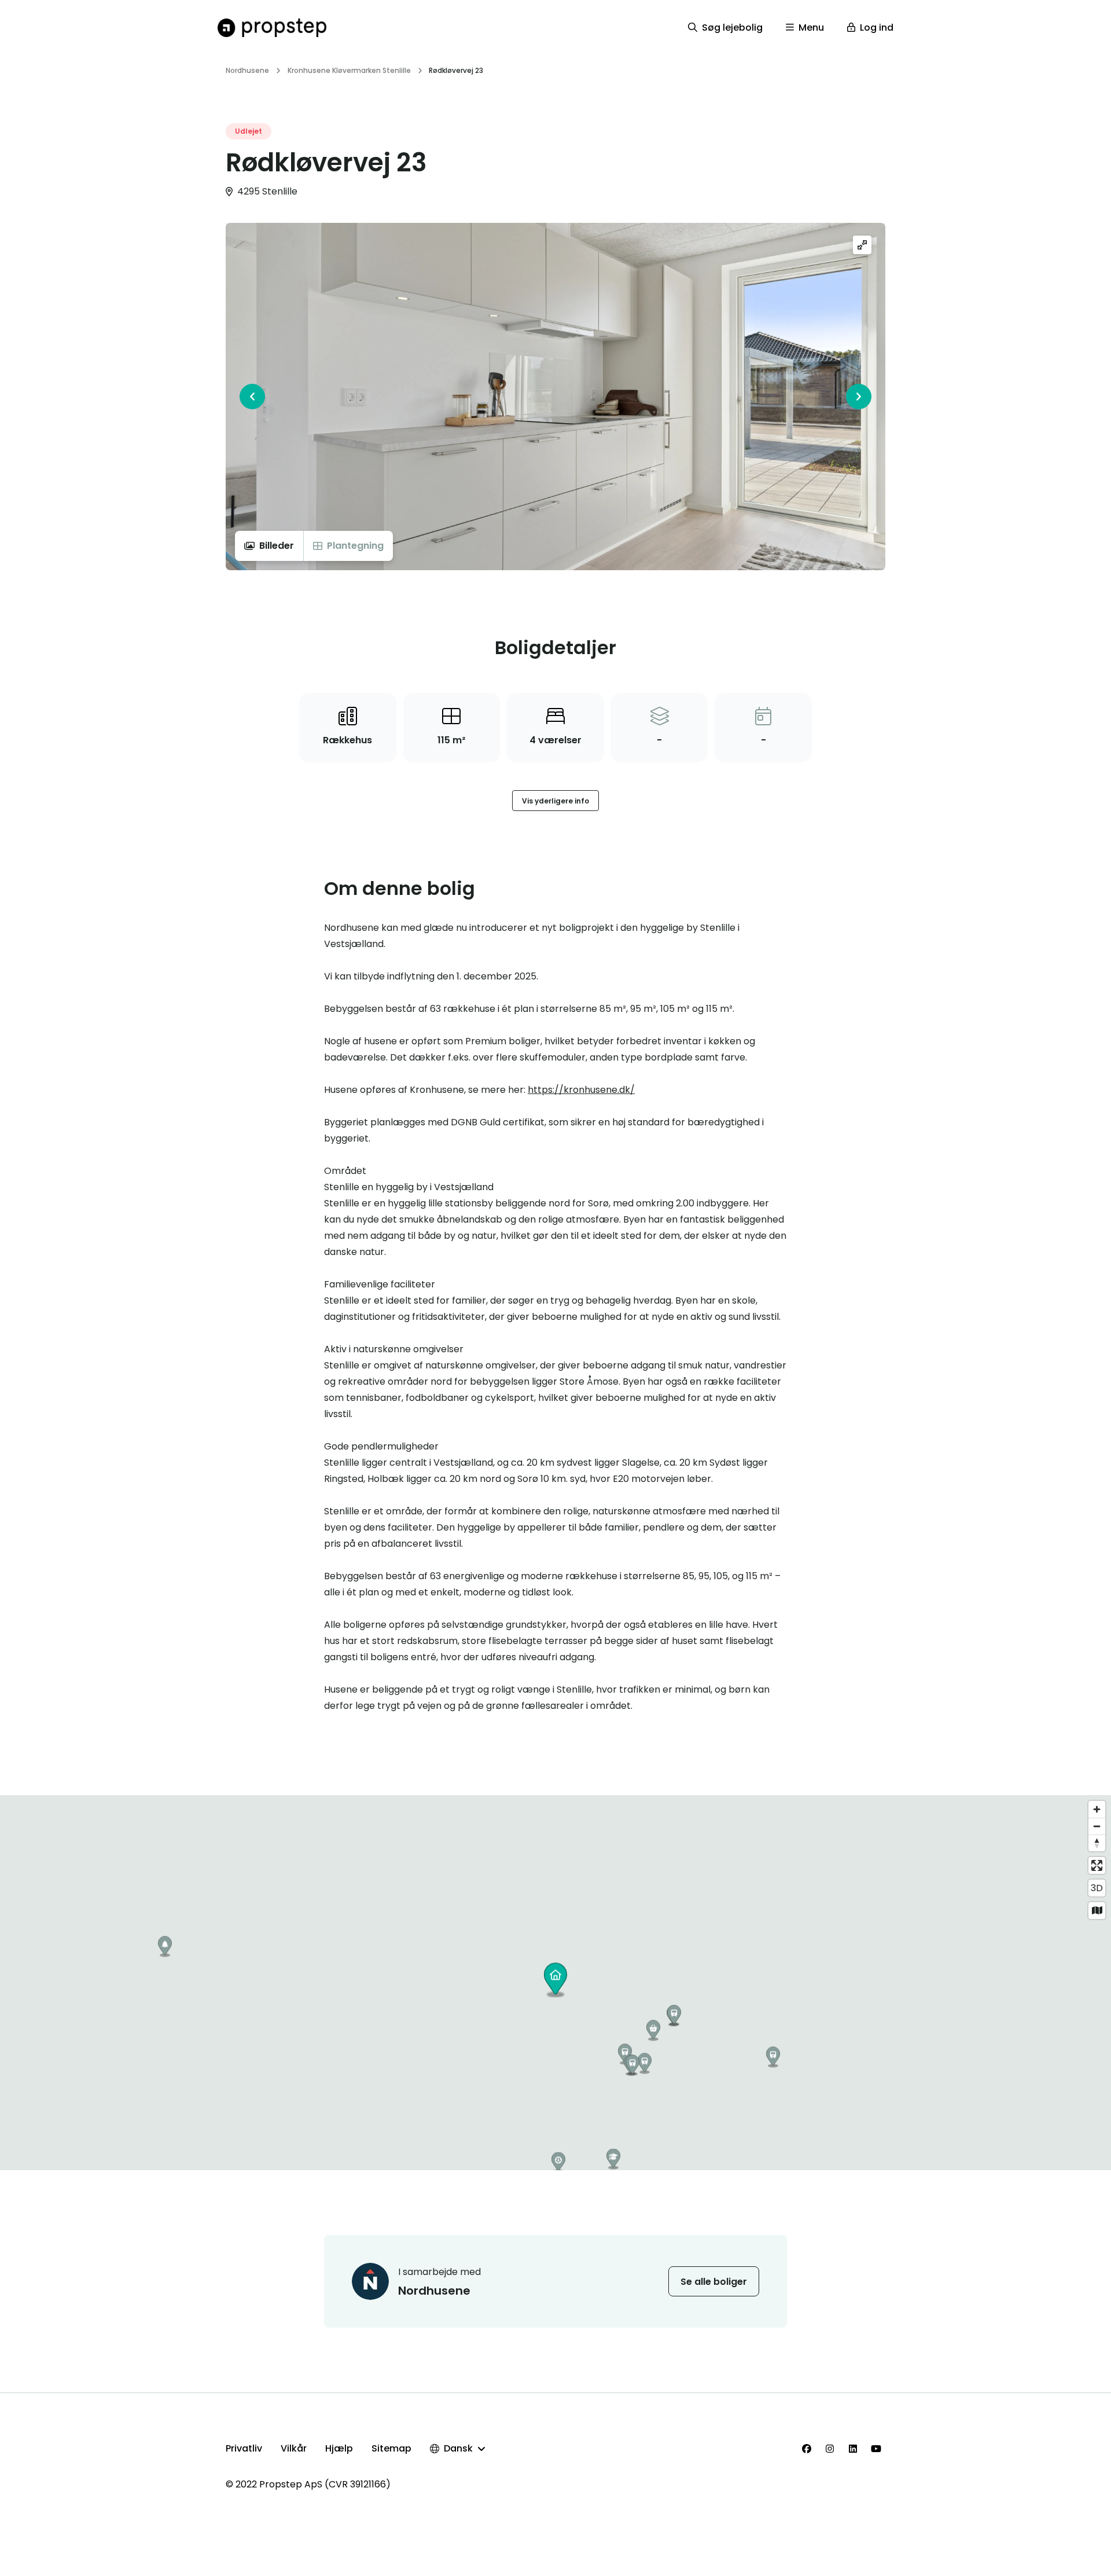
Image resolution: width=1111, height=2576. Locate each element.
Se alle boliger (714, 2282)
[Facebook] (807, 2449)
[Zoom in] (1097, 1809)
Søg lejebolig (732, 27)
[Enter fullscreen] (1097, 1865)
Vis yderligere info (555, 801)
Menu (811, 27)
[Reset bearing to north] (1097, 1843)
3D (1097, 1888)
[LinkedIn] (853, 2449)
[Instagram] (830, 2449)
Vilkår (294, 2448)
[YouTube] (876, 2449)
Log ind (877, 27)
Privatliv (244, 2448)
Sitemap (391, 2448)
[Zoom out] (1097, 1826)
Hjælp (339, 2448)
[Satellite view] (1097, 1911)
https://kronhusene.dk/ (581, 1090)
